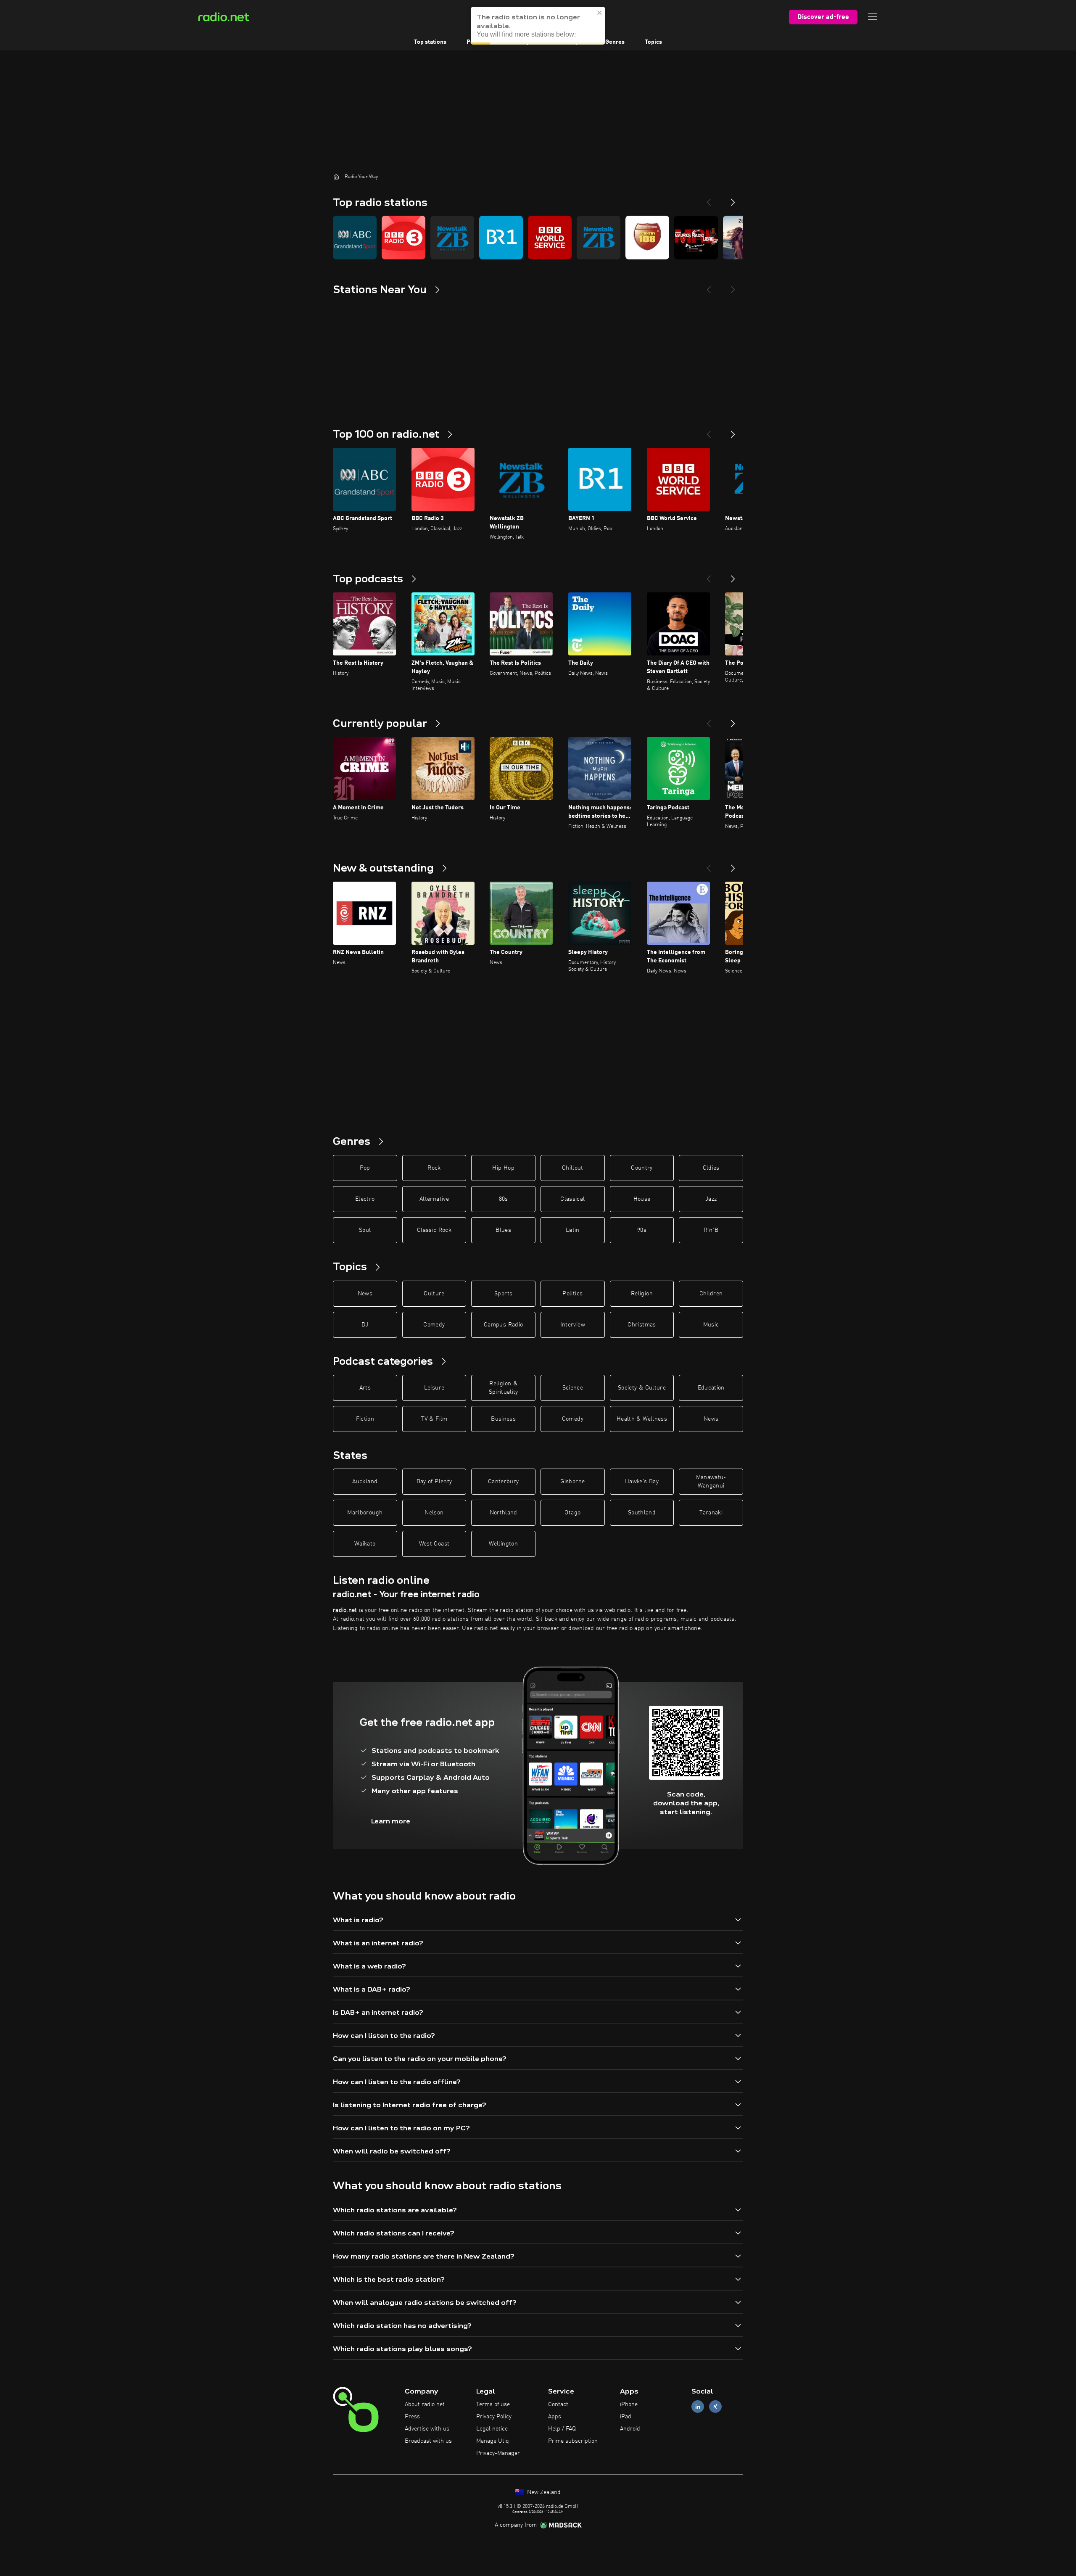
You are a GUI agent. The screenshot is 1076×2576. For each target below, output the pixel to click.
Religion (642, 1294)
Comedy (434, 1325)
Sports (503, 1294)
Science (573, 1388)
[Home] (336, 177)
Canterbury (504, 1482)
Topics (653, 42)
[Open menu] (873, 17)
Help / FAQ (562, 2429)
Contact (558, 2404)
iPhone (629, 2404)
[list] (538, 238)
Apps (555, 2417)
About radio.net (425, 2404)
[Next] (733, 199)
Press (412, 2417)
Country (642, 1168)
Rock (434, 1168)
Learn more (391, 1821)
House (642, 1199)
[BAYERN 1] (501, 238)
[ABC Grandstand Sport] (355, 238)
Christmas (642, 1325)
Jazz (711, 1199)
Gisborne (572, 1482)
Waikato (365, 1544)
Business (503, 1419)
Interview (573, 1325)
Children (711, 1294)
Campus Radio (503, 1325)
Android (630, 2429)
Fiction (365, 1419)
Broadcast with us (428, 2441)
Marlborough (365, 1513)
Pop (365, 1168)
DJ (365, 1325)
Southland (642, 1513)
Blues (503, 1230)
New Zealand (543, 2492)
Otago (572, 1513)
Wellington (503, 1544)
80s (504, 1199)
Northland (504, 1513)
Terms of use (493, 2404)
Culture (434, 1294)
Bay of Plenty (434, 1482)
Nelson (434, 1513)
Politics (572, 1294)
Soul (365, 1230)
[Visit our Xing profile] (715, 2407)
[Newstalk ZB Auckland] (599, 238)
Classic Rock (434, 1230)
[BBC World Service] (550, 238)
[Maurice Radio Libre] (696, 238)
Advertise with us (427, 2429)
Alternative (434, 1199)
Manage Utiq (493, 2441)
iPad (626, 2417)
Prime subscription (573, 2441)
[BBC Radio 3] (403, 238)
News (365, 1294)
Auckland (365, 1482)
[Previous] (709, 199)
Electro (365, 1199)
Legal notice (492, 2429)
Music (711, 1325)
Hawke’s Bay (642, 1482)
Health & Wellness (642, 1419)
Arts (365, 1388)
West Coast (434, 1544)
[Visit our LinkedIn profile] (698, 2407)
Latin (573, 1230)
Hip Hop (503, 1168)
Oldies (711, 1168)
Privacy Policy (494, 2417)
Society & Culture (642, 1388)
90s (642, 1230)
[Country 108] (647, 238)
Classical (572, 1199)
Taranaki (711, 1513)
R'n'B (711, 1230)
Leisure (434, 1388)
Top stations (430, 42)
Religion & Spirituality (504, 1388)
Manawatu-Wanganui (711, 1482)
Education (711, 1388)
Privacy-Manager (498, 2453)
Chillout (573, 1168)
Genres (615, 42)
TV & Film (434, 1419)
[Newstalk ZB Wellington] (452, 238)
